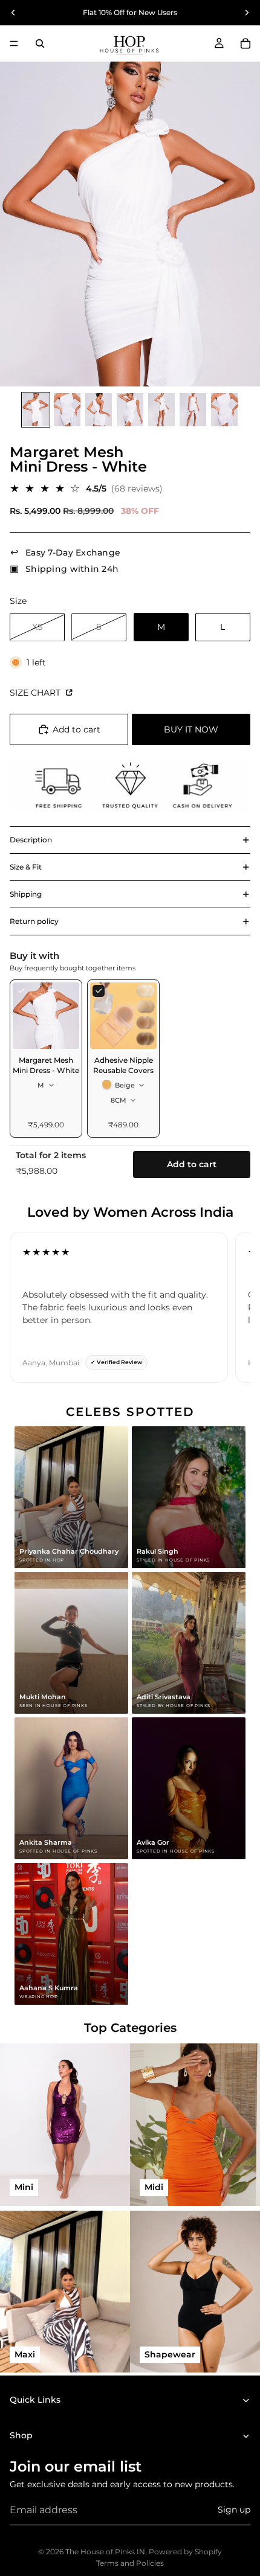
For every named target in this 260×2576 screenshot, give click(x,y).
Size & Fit (26, 867)
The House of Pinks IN (105, 2552)
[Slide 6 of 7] (193, 410)
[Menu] (14, 43)
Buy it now (191, 729)
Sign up (234, 2510)
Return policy (34, 921)
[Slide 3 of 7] (99, 410)
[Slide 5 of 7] (161, 410)
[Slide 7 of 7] (224, 410)
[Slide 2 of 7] (67, 410)
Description (31, 840)
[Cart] (245, 43)
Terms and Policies (130, 2563)
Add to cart (192, 1164)
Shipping (26, 894)
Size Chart (36, 693)
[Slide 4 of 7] (130, 410)
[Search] (40, 43)
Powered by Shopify (185, 2552)
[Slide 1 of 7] (36, 410)
